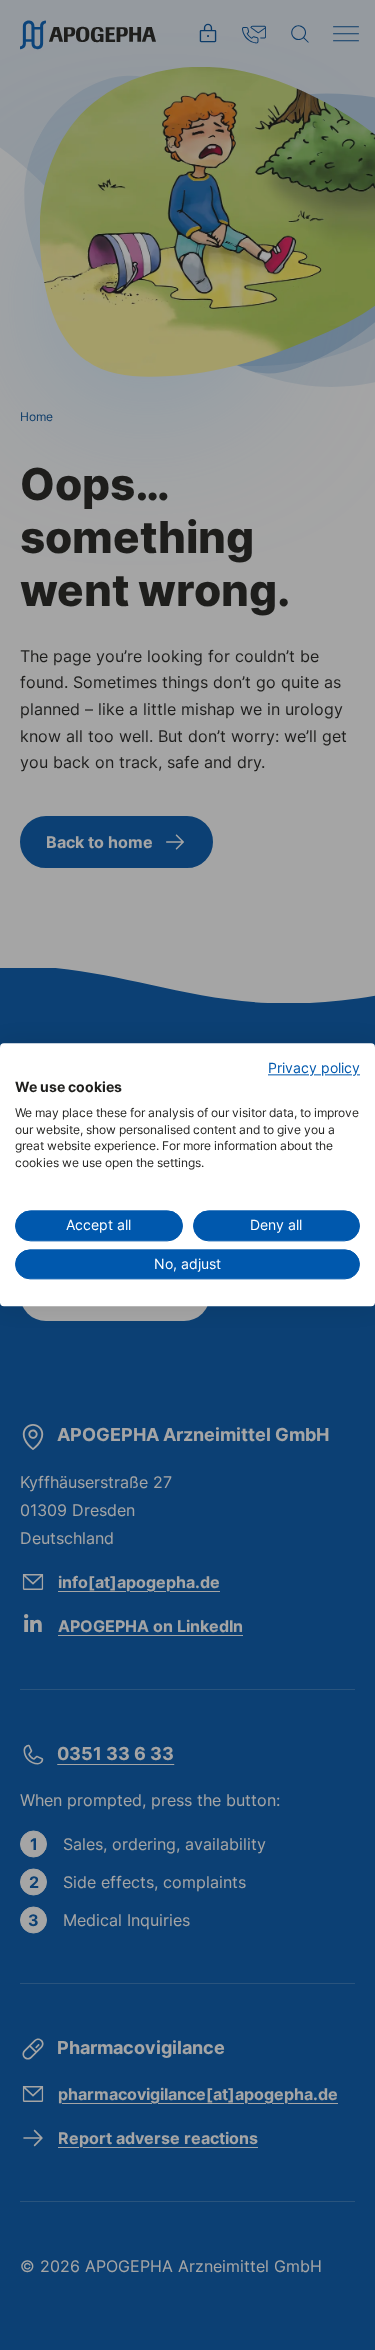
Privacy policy (314, 1068)
